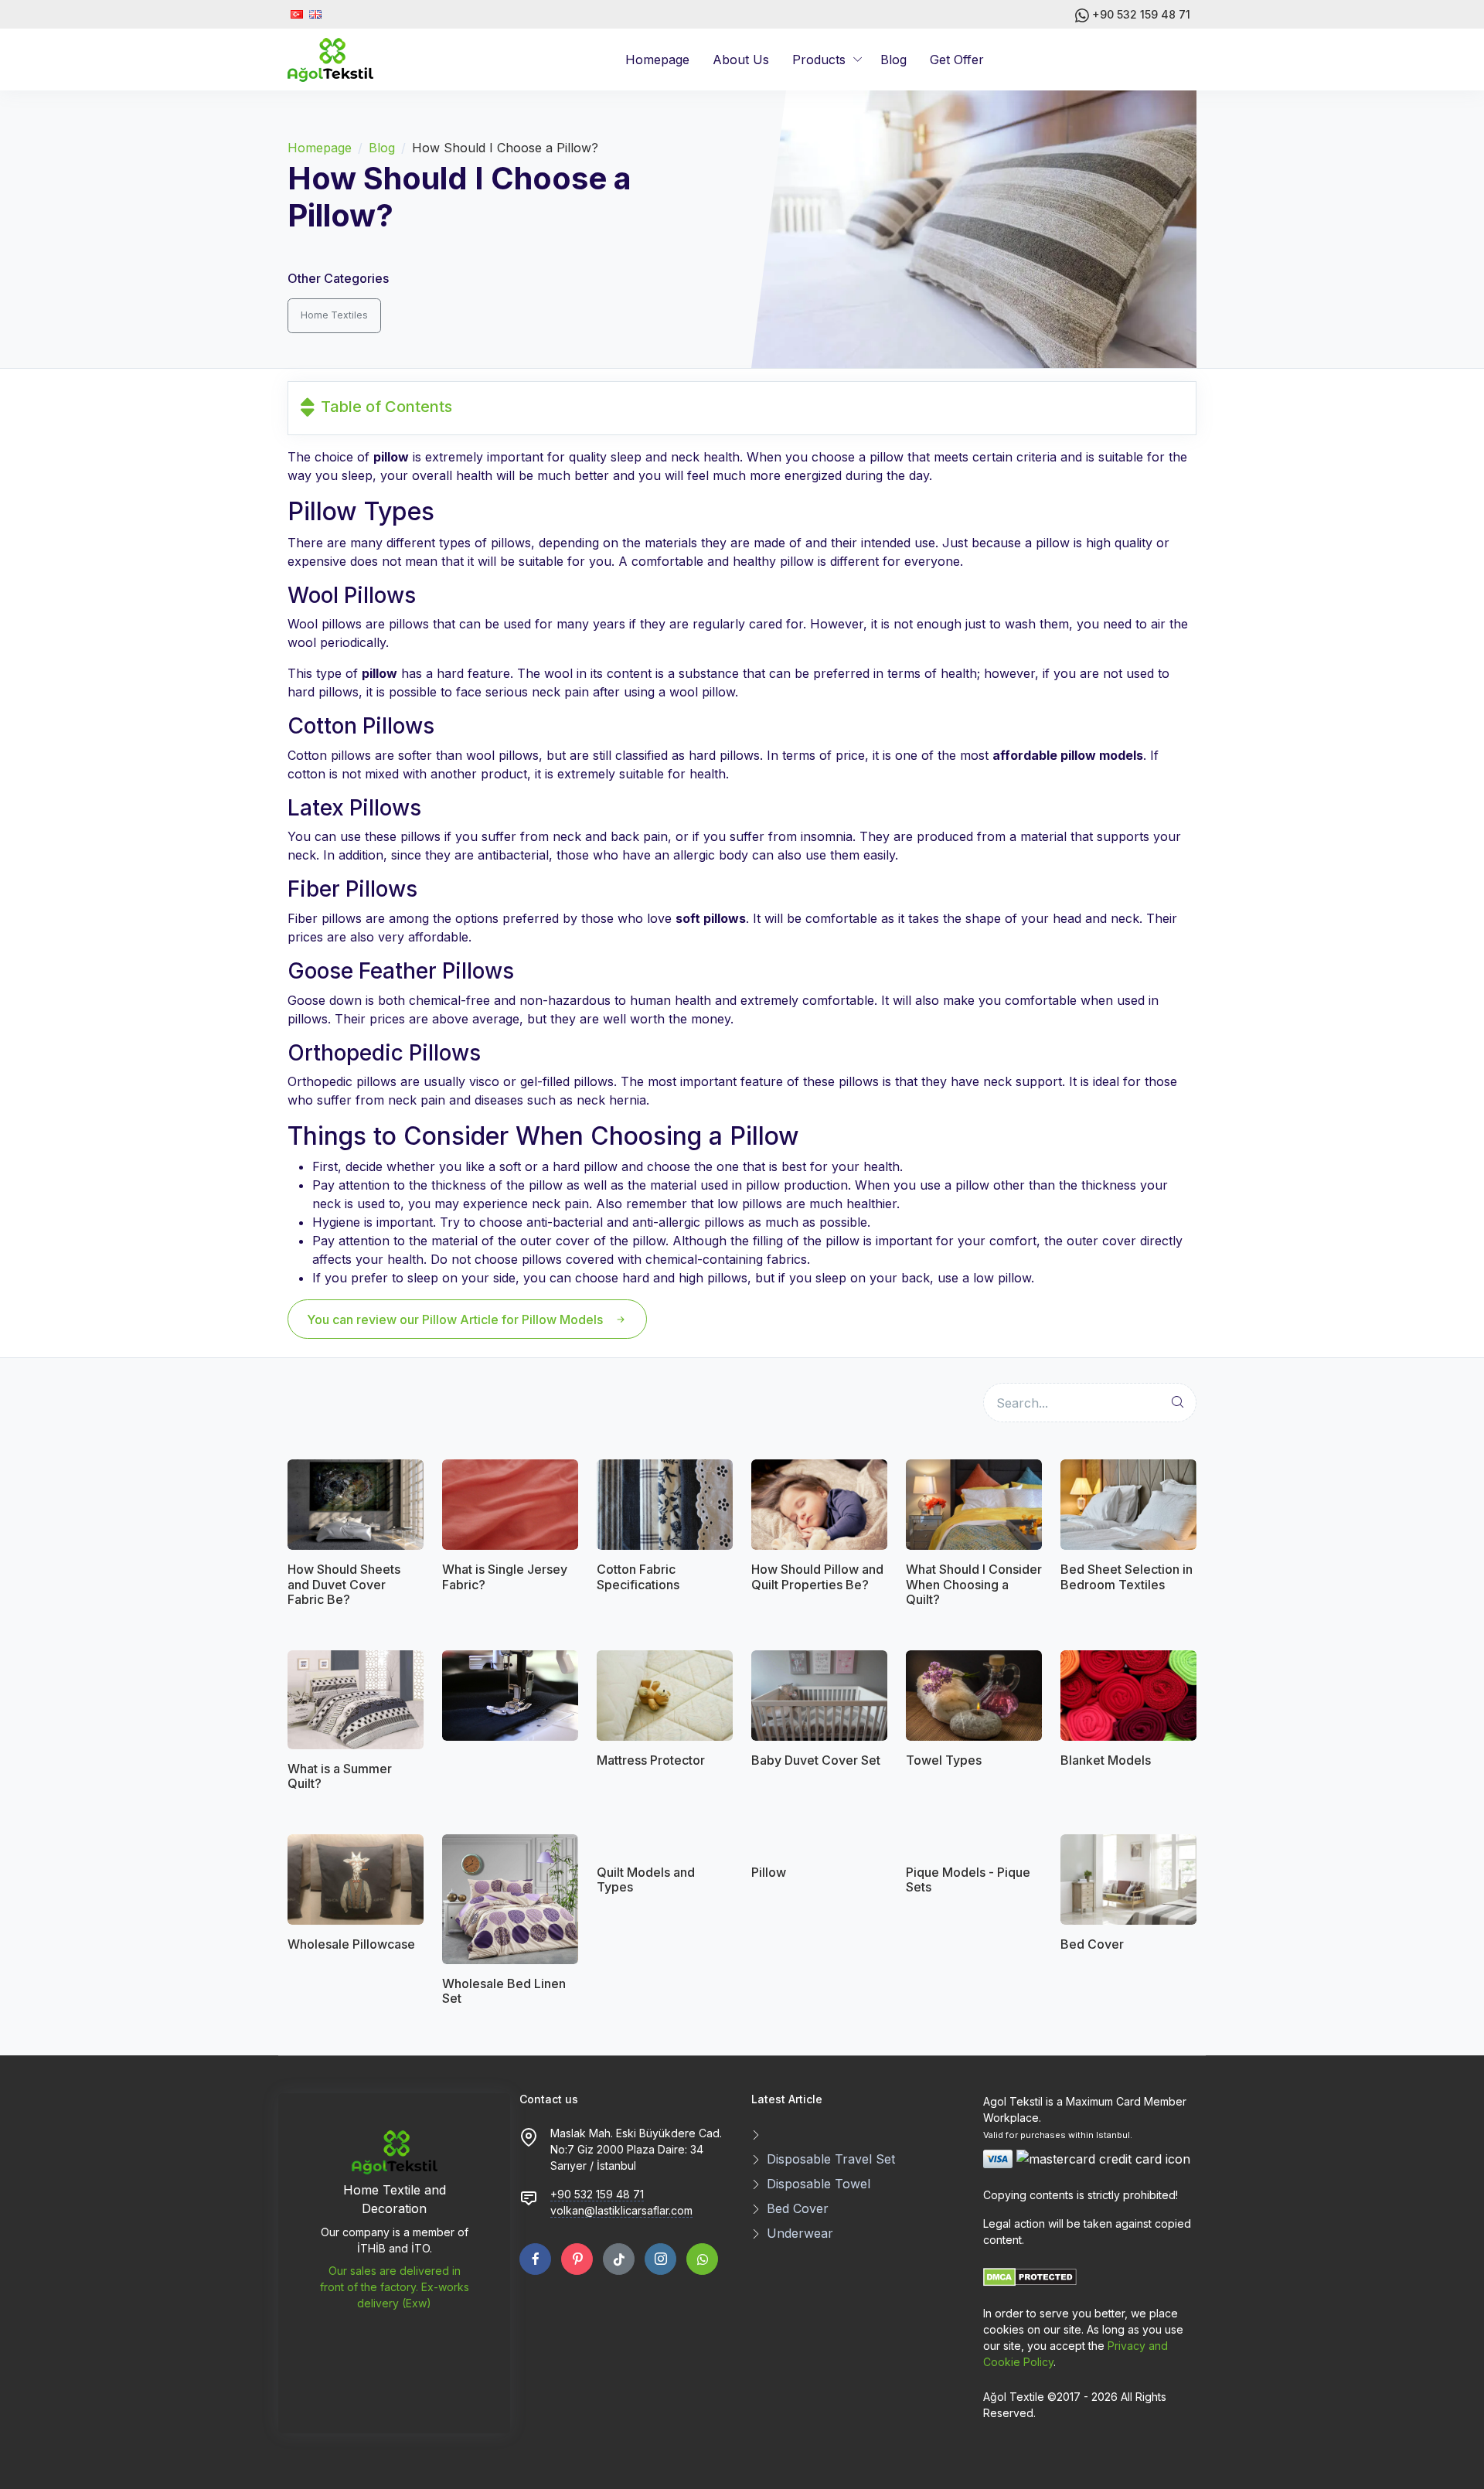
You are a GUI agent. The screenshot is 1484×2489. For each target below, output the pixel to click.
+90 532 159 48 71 (1140, 14)
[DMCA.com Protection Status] (1030, 2276)
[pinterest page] (577, 2259)
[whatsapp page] (702, 2259)
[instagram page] (660, 2259)
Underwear (800, 2233)
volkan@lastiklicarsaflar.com (621, 2210)
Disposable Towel (819, 2184)
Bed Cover (798, 2208)
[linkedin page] (619, 2259)
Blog (893, 60)
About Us (741, 60)
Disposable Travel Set (831, 2159)
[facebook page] (535, 2259)
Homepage (657, 60)
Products (819, 60)
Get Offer (957, 60)
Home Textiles (334, 315)
